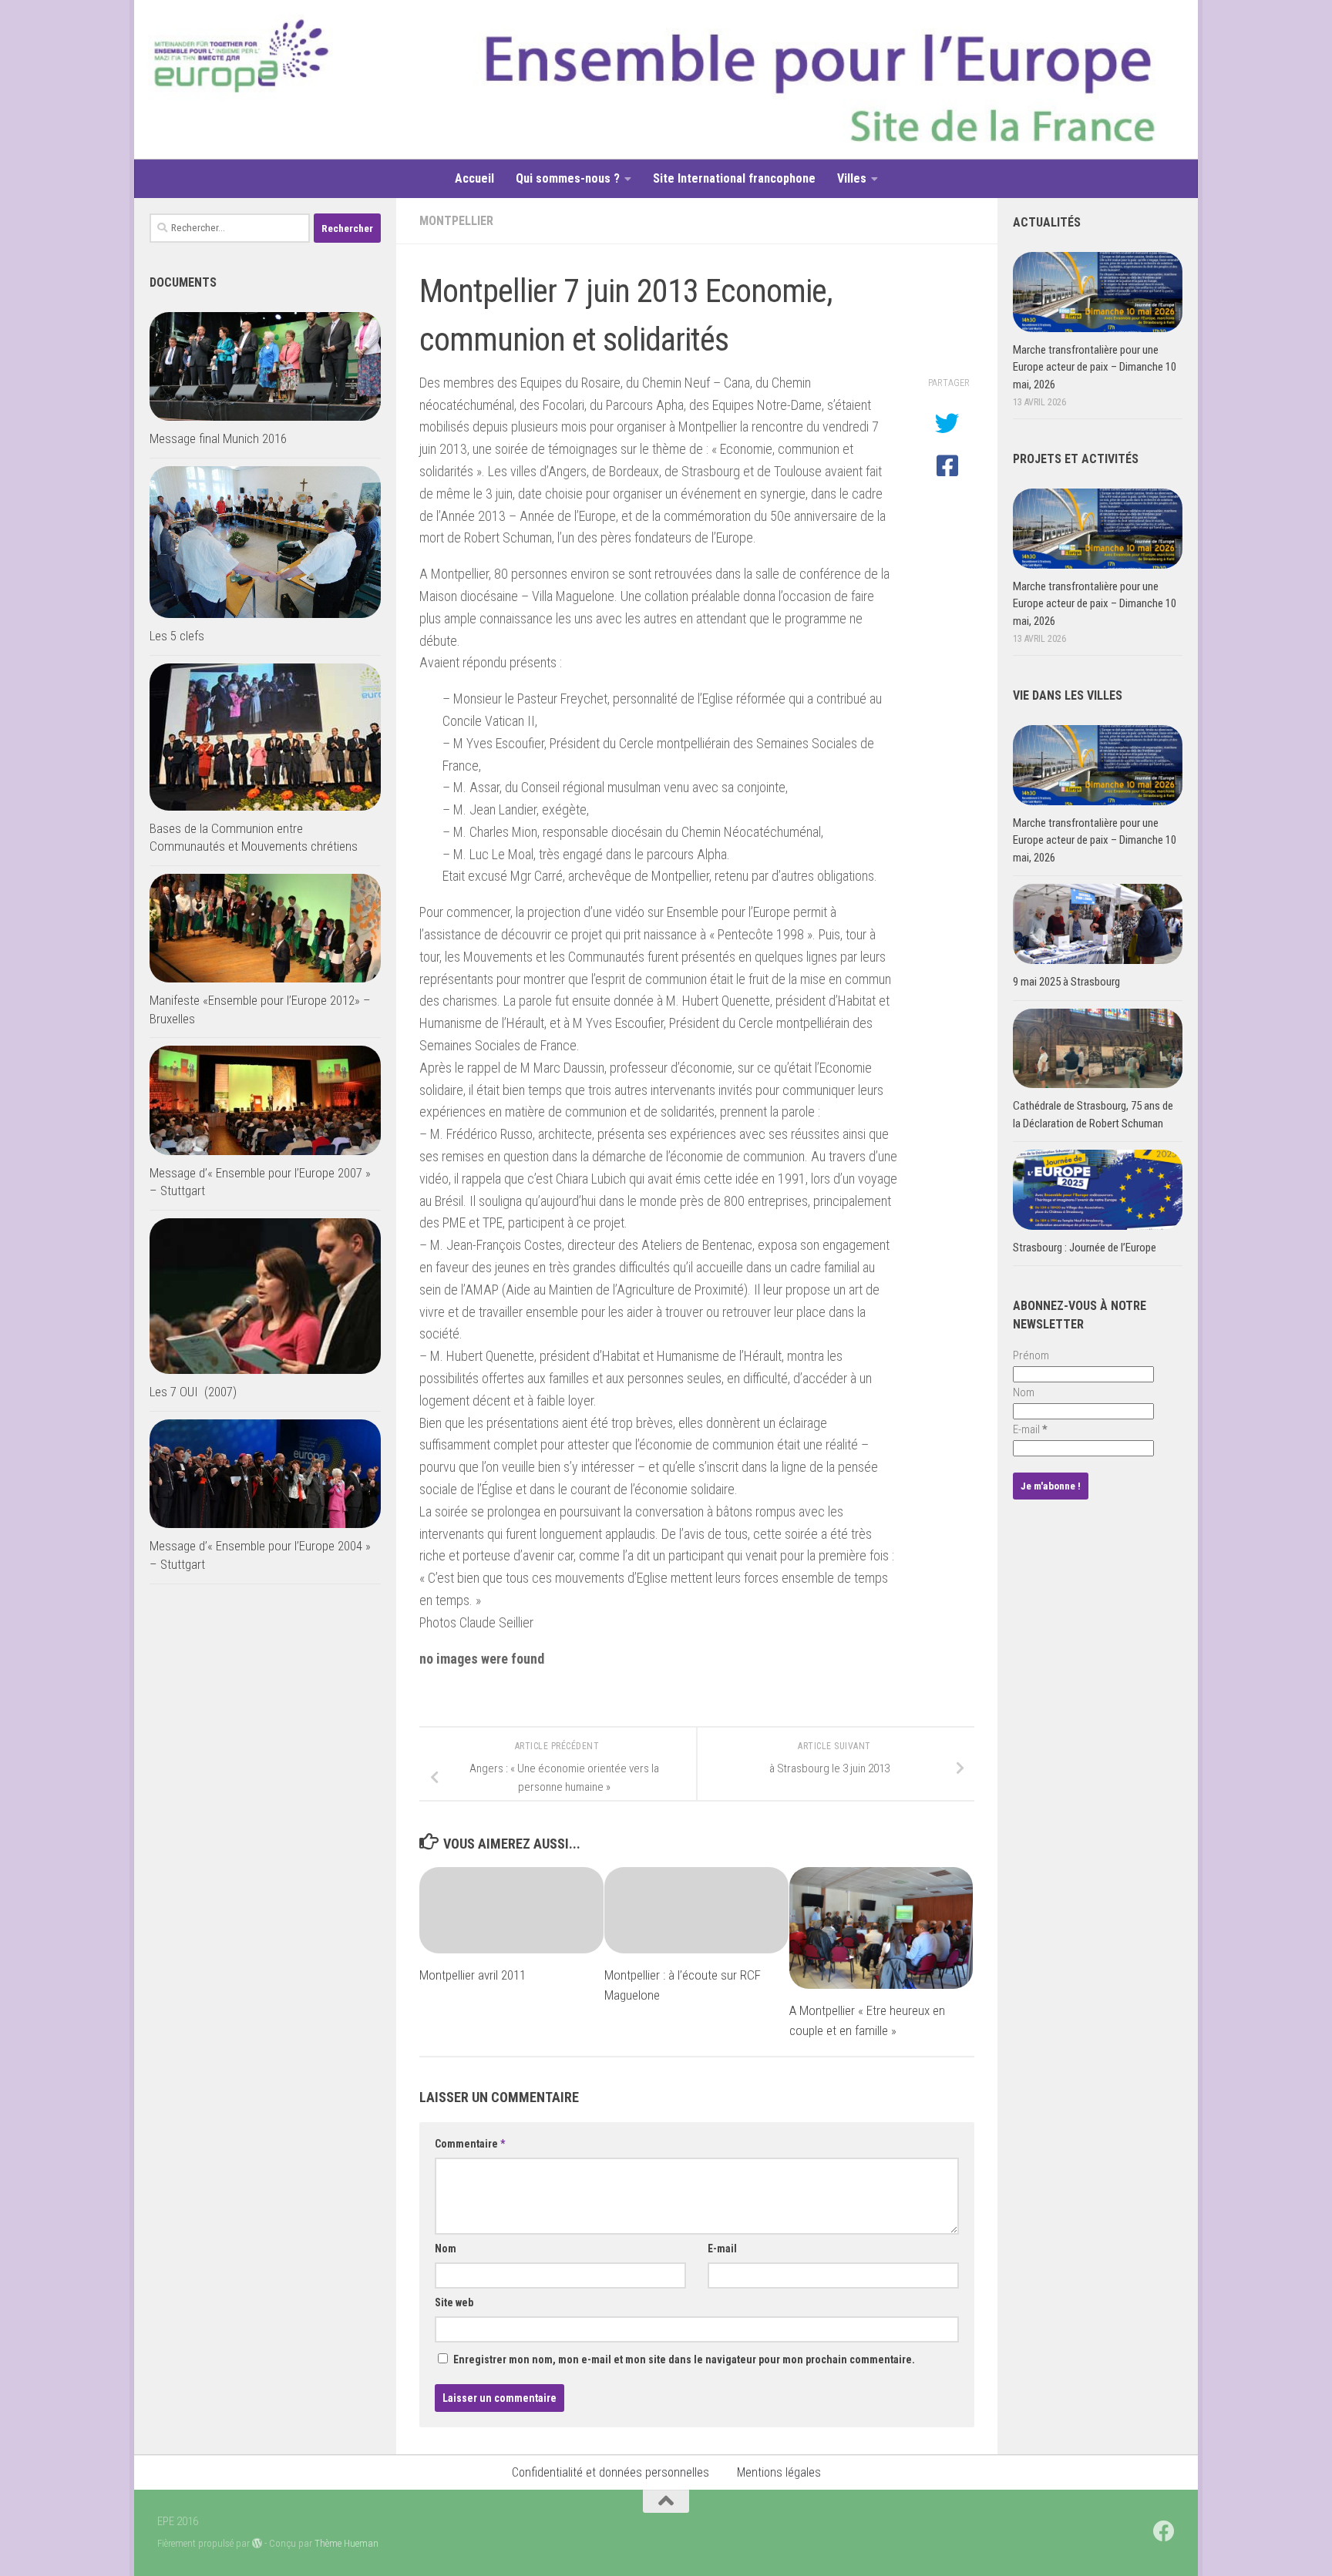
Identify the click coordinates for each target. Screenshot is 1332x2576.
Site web (454, 2302)
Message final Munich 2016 (218, 438)
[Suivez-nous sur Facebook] (1164, 2531)
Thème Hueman (346, 2543)
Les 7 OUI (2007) (193, 1392)
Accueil (474, 178)
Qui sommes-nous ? (568, 178)
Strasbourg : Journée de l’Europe (1085, 1248)
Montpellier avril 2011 (473, 1975)
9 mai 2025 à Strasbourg (1066, 982)
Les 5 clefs (177, 636)
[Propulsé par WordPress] (257, 2543)
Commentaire (470, 2144)
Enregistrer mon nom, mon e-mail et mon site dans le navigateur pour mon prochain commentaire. (684, 2359)
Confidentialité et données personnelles (610, 2472)
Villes (852, 178)
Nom (446, 2249)
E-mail (722, 2249)
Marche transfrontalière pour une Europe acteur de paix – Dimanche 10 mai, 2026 (1095, 367)
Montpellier (456, 221)
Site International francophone (734, 178)
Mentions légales (779, 2472)
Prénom (1031, 1355)
